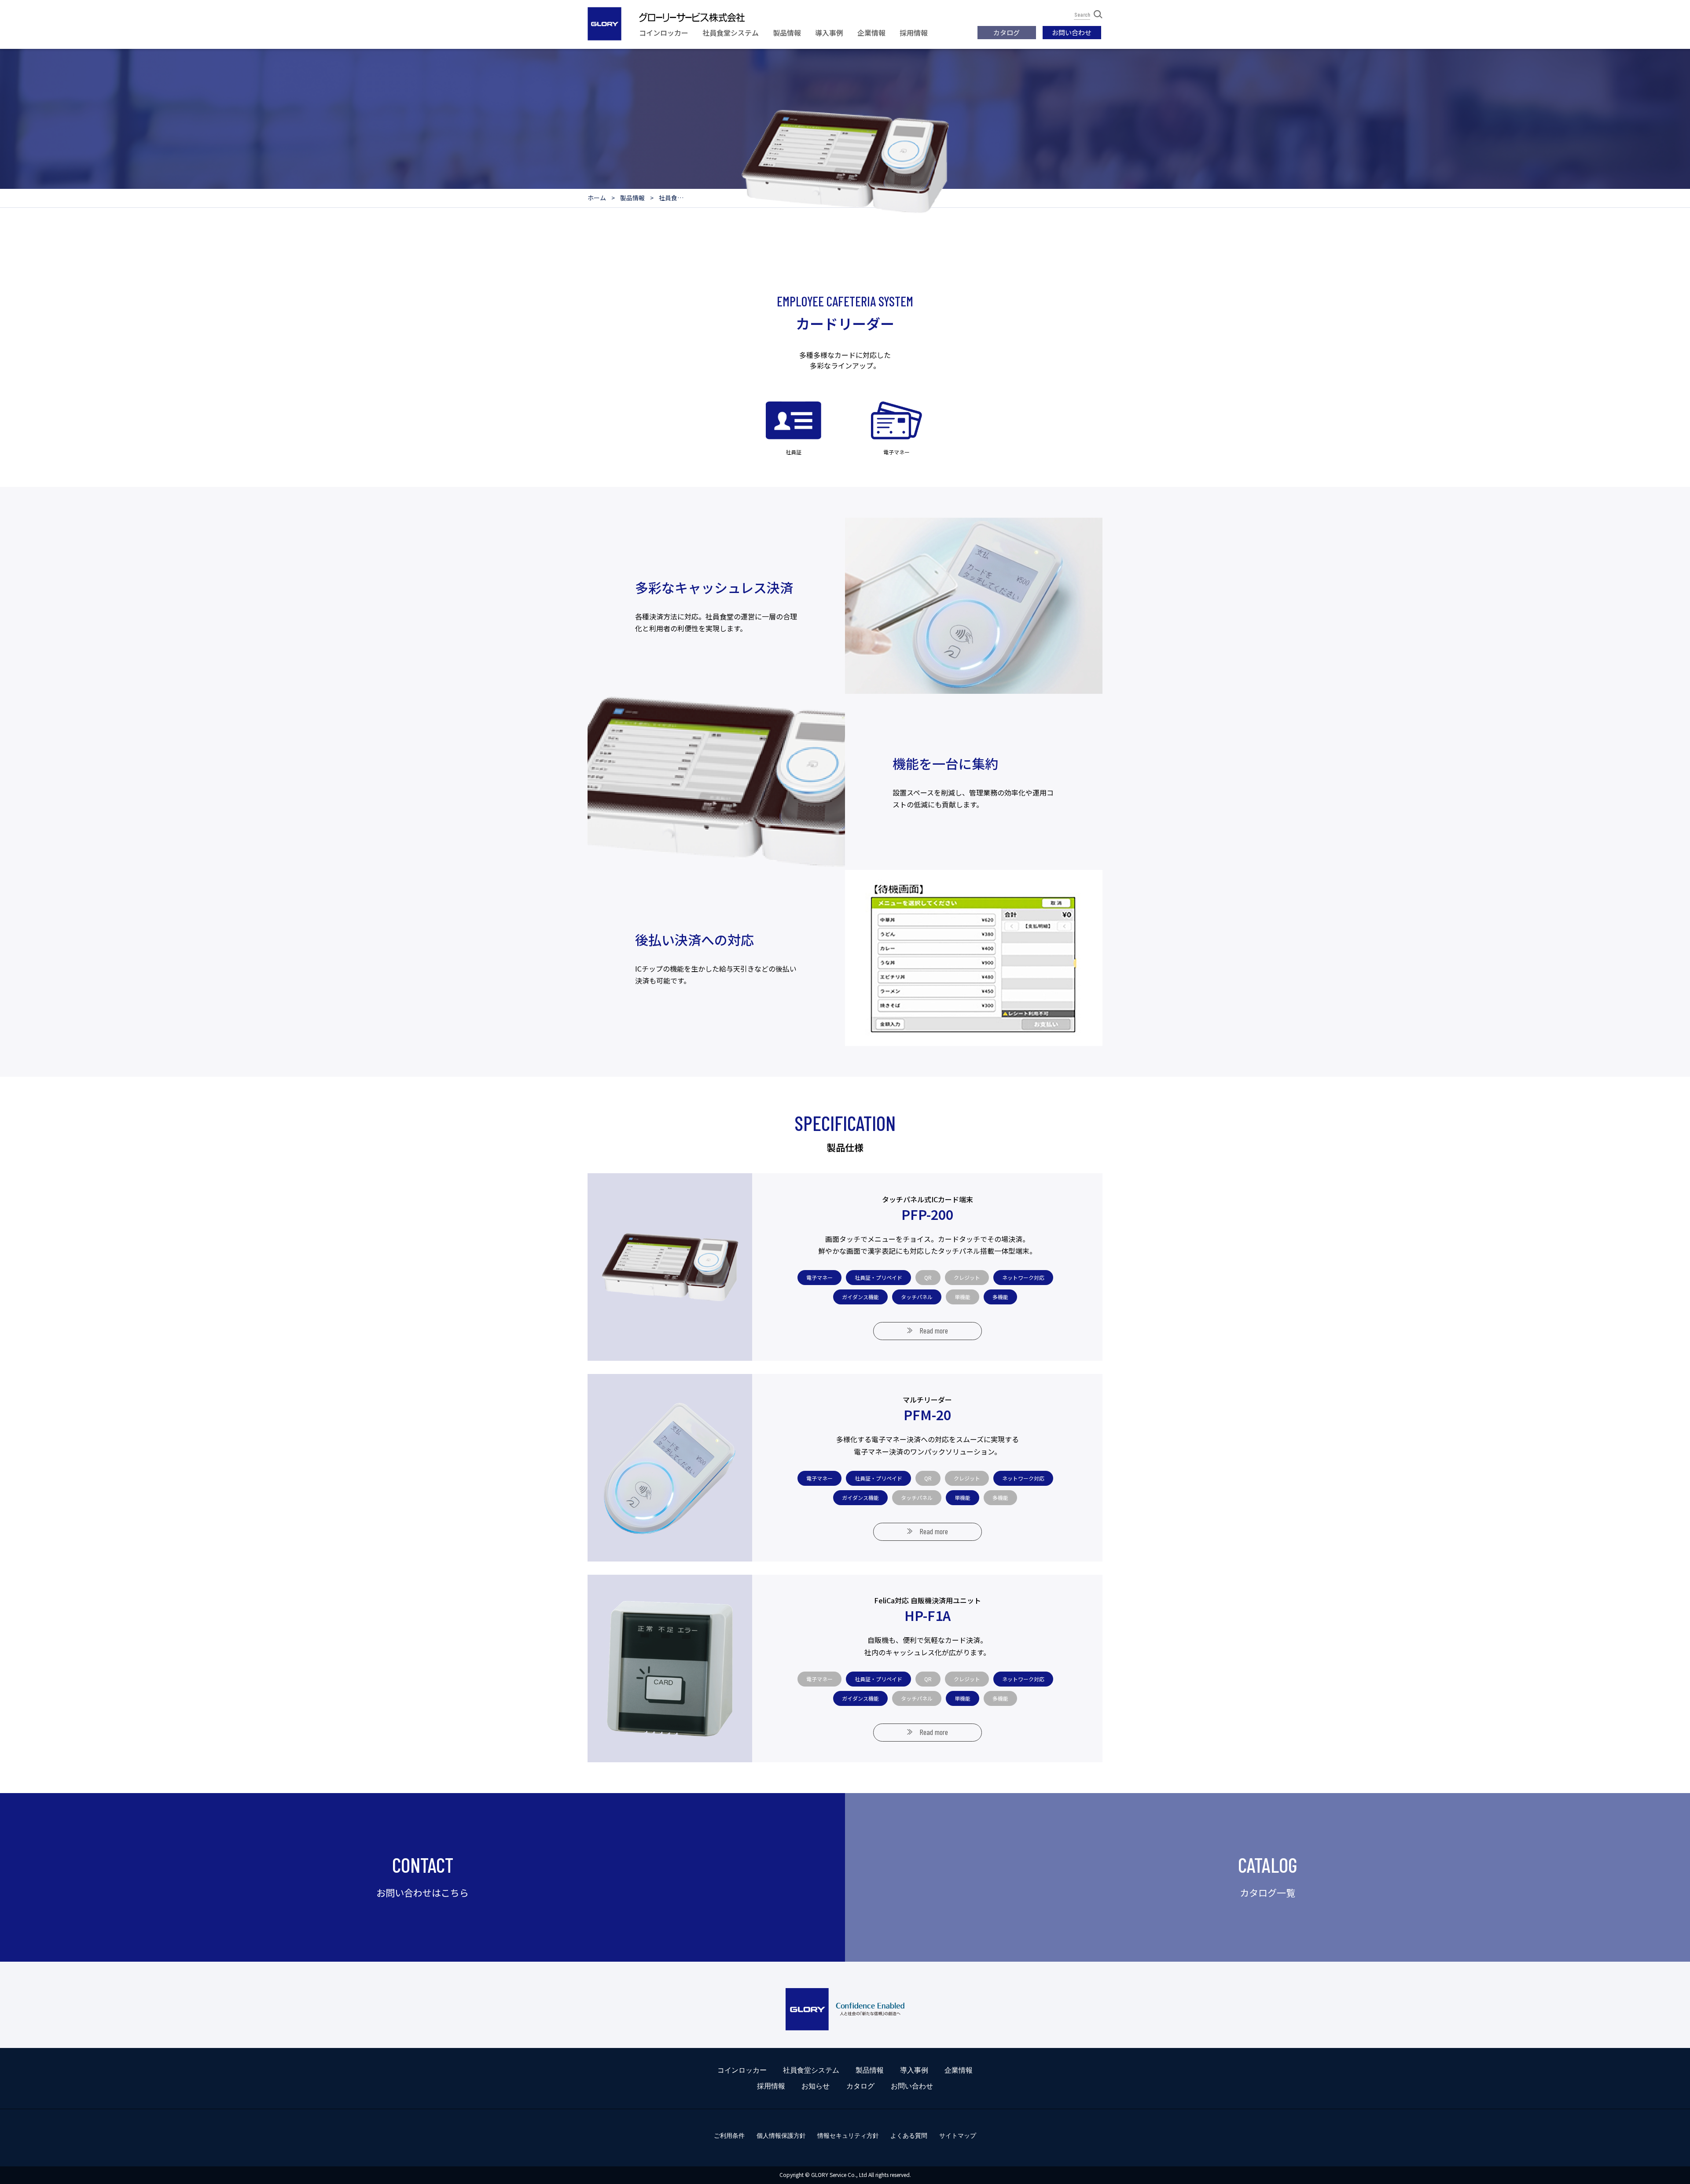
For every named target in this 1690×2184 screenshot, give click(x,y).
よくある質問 (909, 2136)
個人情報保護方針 (781, 2136)
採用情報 (914, 33)
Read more (934, 1330)
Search (1082, 15)
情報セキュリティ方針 (848, 2136)
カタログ (1007, 32)
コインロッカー (664, 33)
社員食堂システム (731, 33)
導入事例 (829, 33)
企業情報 (871, 33)
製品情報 (787, 33)
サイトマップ (958, 2136)
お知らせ (816, 2086)
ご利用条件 (729, 2136)
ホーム (597, 198)
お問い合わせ (1072, 32)
